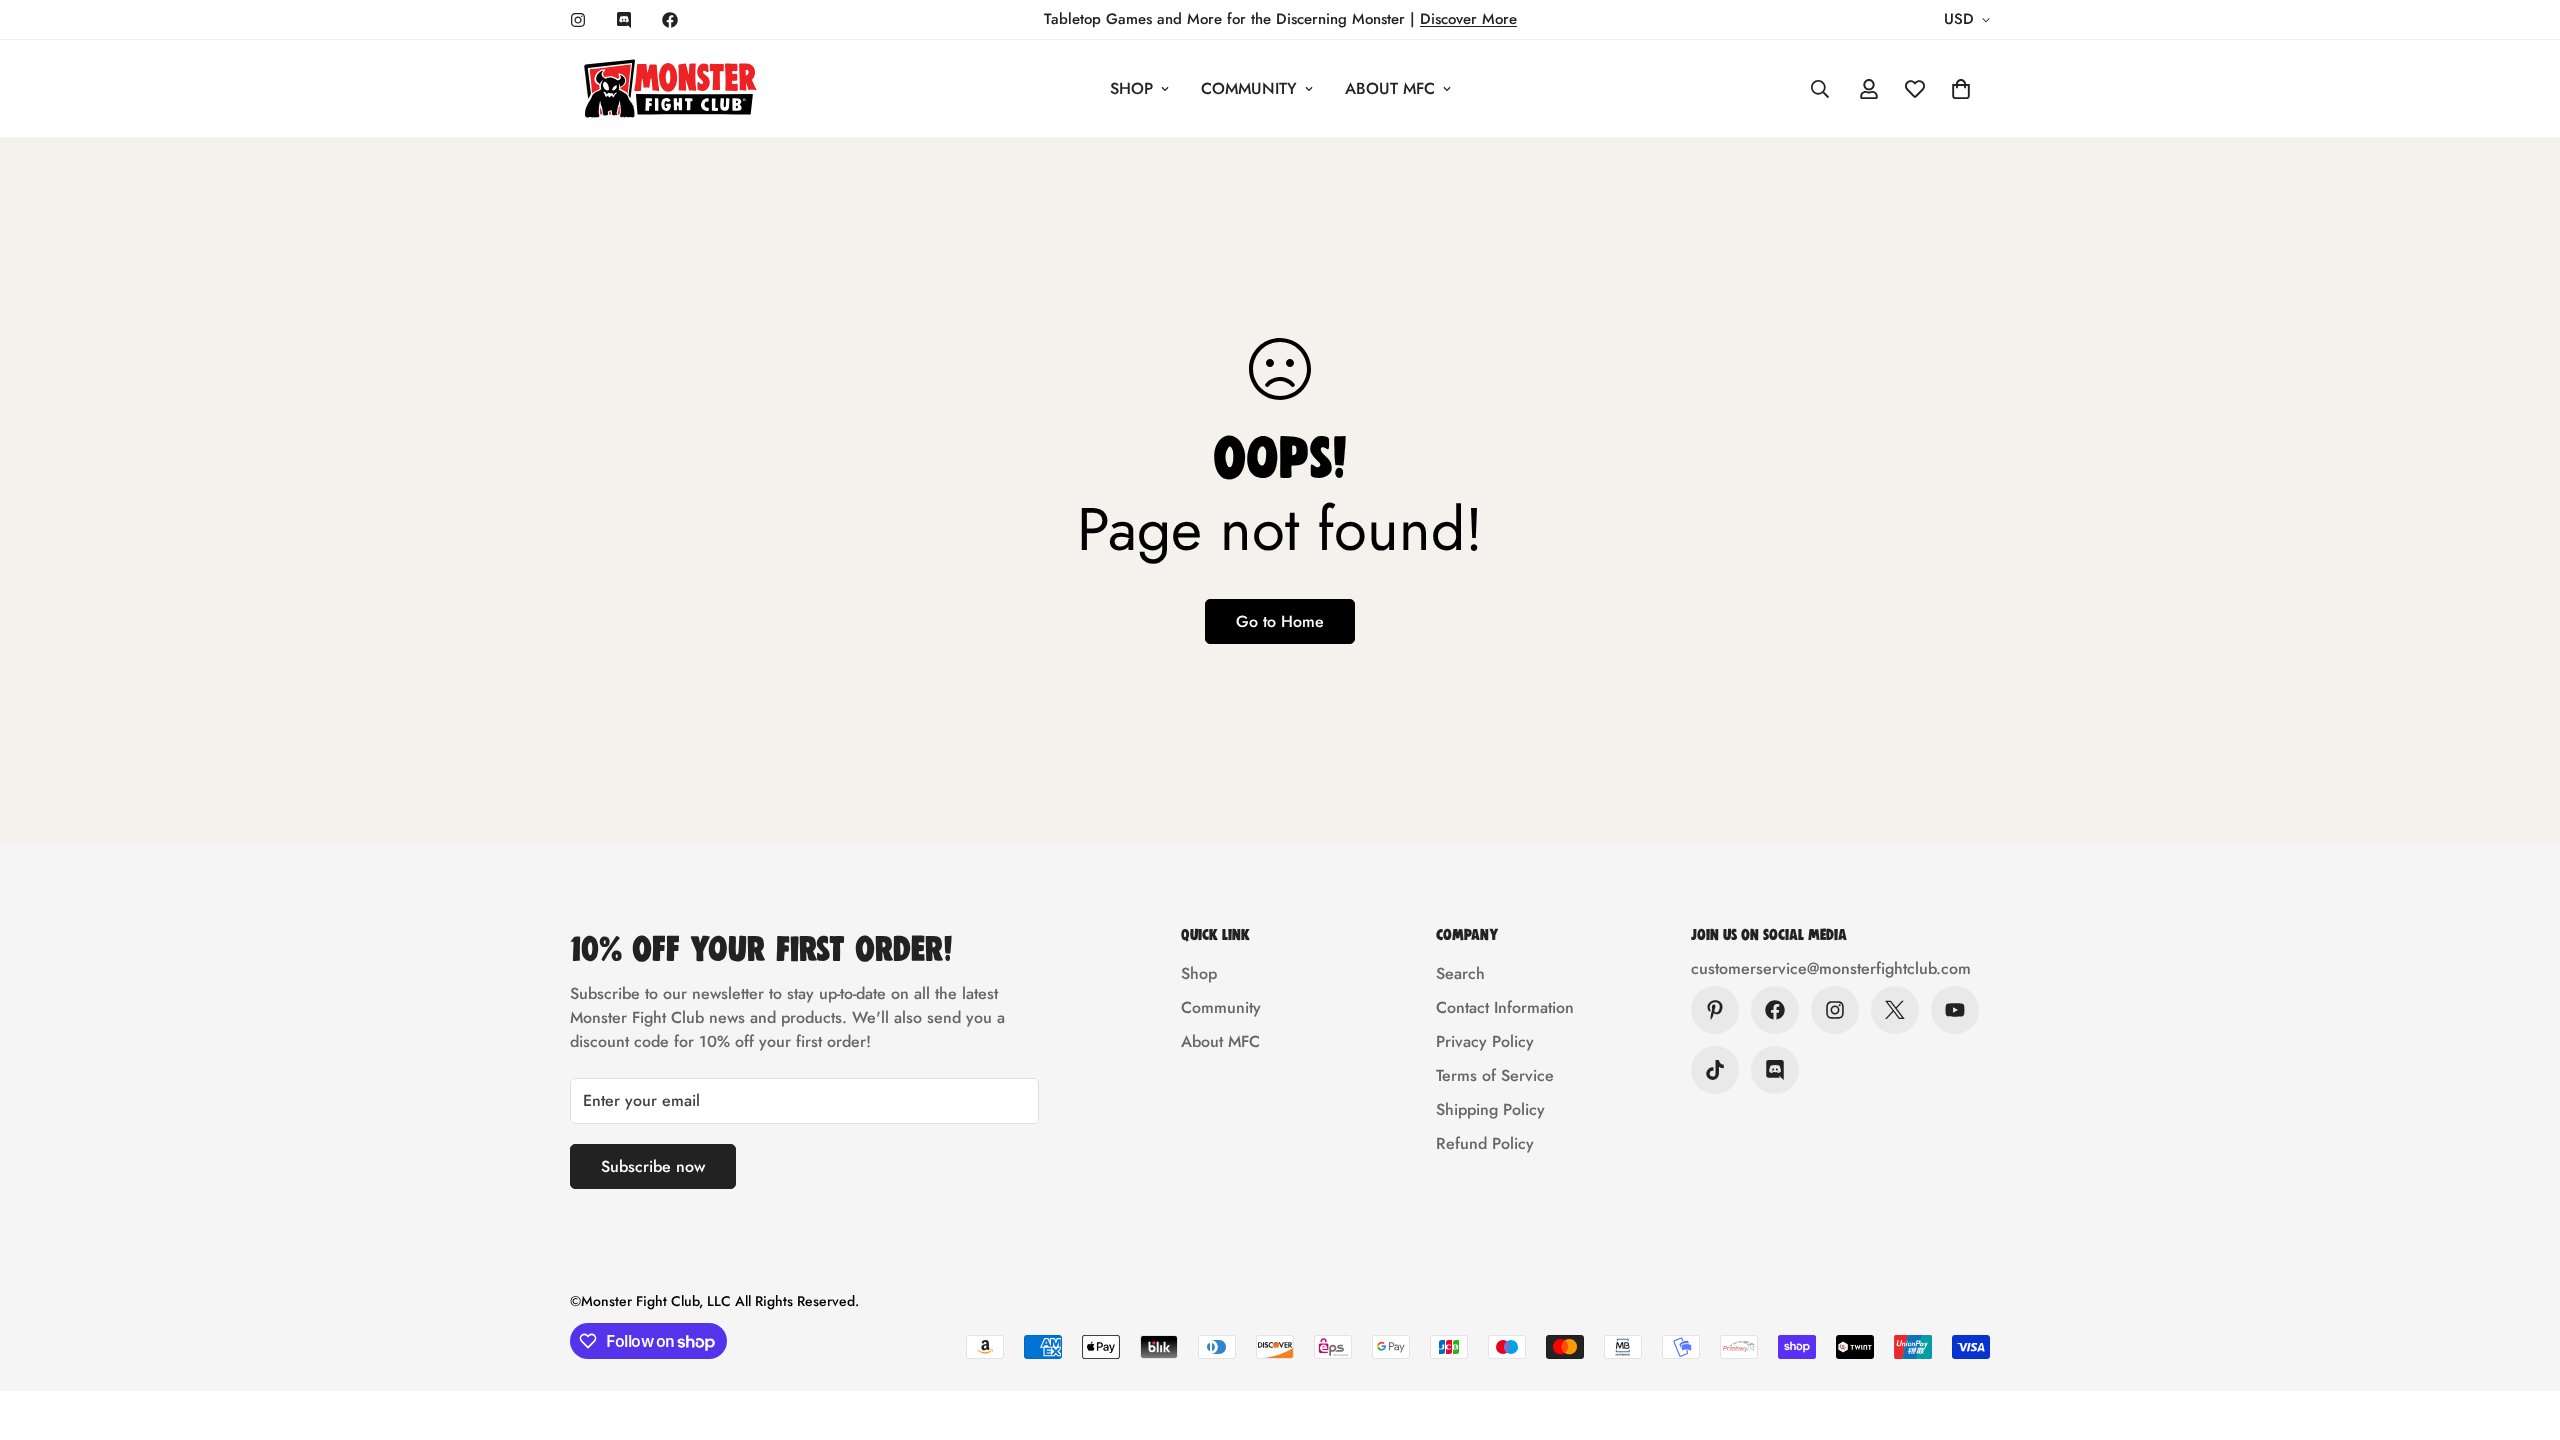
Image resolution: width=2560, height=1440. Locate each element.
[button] (1961, 89)
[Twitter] (1895, 1010)
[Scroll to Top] (2521, 1331)
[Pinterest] (1715, 1010)
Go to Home (1280, 621)
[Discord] (624, 20)
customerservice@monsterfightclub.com (1831, 968)
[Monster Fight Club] (670, 88)
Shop (1131, 88)
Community (1249, 88)
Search (1460, 973)
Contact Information (1505, 1007)
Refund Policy (1485, 1143)
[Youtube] (1955, 1010)
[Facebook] (670, 20)
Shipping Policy (1490, 1109)
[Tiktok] (1715, 1070)
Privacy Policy (1485, 1041)
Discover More (1468, 19)
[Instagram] (578, 20)
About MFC (1390, 88)
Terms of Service (1495, 1075)
